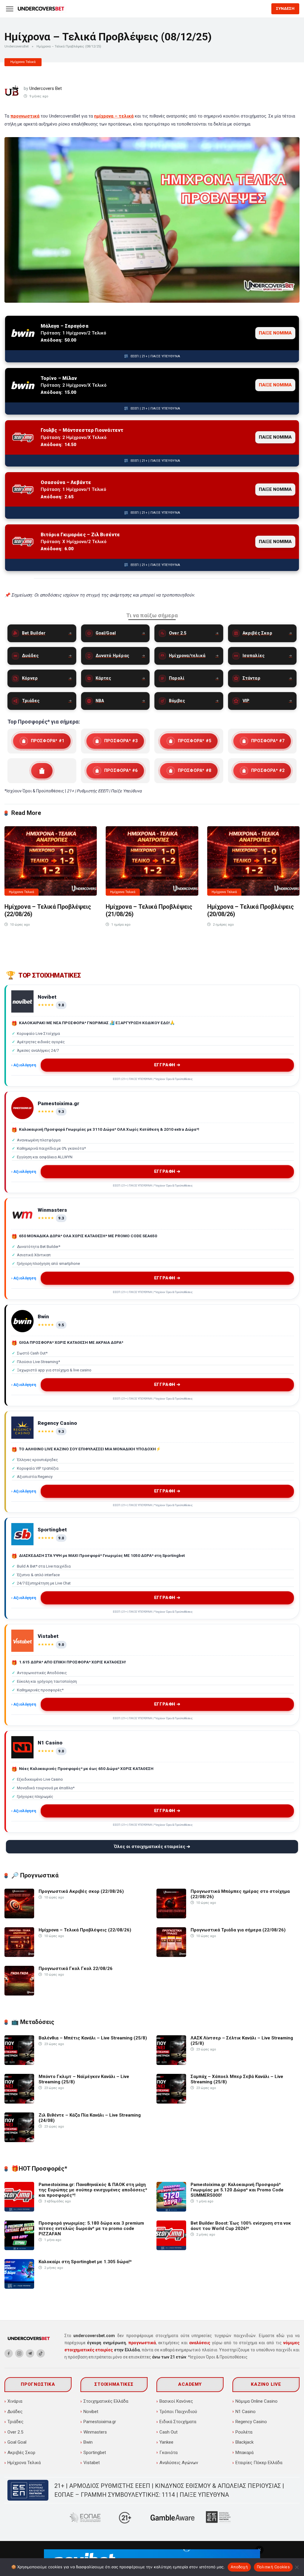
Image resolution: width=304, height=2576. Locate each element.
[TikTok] (41, 2353)
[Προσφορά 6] (115, 771)
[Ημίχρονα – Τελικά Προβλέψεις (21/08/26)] (152, 861)
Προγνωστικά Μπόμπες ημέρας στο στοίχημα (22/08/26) (240, 1894)
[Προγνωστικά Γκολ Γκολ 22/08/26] (19, 1994)
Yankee (166, 2442)
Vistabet (92, 2463)
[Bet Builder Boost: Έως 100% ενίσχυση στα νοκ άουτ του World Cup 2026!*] (171, 2249)
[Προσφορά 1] (42, 741)
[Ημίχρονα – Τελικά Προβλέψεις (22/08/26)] (51, 861)
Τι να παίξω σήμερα (152, 615)
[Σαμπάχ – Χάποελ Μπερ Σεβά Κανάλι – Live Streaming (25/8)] (171, 2102)
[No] (297, 2567)
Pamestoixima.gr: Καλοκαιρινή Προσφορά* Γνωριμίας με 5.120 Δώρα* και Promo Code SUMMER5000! (237, 2190)
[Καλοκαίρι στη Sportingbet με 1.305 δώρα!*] (19, 2287)
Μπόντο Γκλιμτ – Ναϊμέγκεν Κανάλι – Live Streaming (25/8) (84, 2079)
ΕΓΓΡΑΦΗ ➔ (167, 1065)
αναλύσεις (200, 2343)
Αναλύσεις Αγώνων (179, 2463)
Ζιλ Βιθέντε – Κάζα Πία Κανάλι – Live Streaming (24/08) (90, 2118)
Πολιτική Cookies (273, 2567)
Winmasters (95, 2432)
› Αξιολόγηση (24, 1065)
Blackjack (244, 2442)
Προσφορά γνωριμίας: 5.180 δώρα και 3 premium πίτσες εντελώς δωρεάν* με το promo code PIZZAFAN (91, 2228)
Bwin (88, 2442)
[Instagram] (19, 2353)
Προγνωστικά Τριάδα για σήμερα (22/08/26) (238, 1930)
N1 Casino (246, 2412)
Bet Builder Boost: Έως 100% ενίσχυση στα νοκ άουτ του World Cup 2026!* (241, 2226)
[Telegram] (30, 2353)
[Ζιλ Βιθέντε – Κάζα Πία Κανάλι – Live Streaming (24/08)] (19, 2141)
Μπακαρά (244, 2453)
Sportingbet (95, 2453)
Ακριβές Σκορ (21, 2453)
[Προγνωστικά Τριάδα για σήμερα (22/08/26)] (171, 1955)
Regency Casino (251, 2422)
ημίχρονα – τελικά (114, 116)
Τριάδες (15, 2422)
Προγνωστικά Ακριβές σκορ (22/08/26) (81, 1891)
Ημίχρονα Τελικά (23, 62)
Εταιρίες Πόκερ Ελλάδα (259, 2463)
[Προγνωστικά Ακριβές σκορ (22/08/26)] (19, 1917)
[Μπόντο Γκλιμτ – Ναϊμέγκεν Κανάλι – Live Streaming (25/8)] (19, 2102)
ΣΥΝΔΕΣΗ (285, 8)
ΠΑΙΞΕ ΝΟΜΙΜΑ (275, 333)
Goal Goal (17, 2442)
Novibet (91, 2412)
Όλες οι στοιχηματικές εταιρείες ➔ (152, 1847)
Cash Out (168, 2432)
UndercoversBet (16, 46)
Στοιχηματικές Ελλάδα (106, 2401)
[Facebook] (9, 2353)
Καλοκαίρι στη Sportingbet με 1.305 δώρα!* (85, 2262)
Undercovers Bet (46, 88)
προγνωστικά (25, 116)
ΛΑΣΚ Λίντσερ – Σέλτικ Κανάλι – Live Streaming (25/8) (242, 2041)
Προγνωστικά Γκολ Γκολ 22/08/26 (76, 1969)
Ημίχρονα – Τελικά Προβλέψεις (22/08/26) (85, 1930)
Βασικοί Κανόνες (176, 2401)
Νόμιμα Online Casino (256, 2401)
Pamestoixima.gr (100, 2422)
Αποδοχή (239, 2567)
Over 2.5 (15, 2432)
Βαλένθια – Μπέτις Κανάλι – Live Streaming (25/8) (93, 2038)
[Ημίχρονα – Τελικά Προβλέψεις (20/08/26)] (253, 861)
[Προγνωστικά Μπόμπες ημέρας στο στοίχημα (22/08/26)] (171, 1917)
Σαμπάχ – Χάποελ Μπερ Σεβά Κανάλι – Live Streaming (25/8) (237, 2079)
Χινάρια (15, 2401)
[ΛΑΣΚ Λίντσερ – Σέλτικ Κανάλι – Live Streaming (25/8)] (171, 2063)
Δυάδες (15, 2412)
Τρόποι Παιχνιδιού (178, 2412)
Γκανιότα (168, 2453)
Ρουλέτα (244, 2432)
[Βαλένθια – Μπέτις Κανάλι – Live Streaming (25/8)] (19, 2063)
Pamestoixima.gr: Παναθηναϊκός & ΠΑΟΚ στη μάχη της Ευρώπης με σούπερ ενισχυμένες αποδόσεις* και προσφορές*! (93, 2190)
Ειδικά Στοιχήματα (178, 2422)
